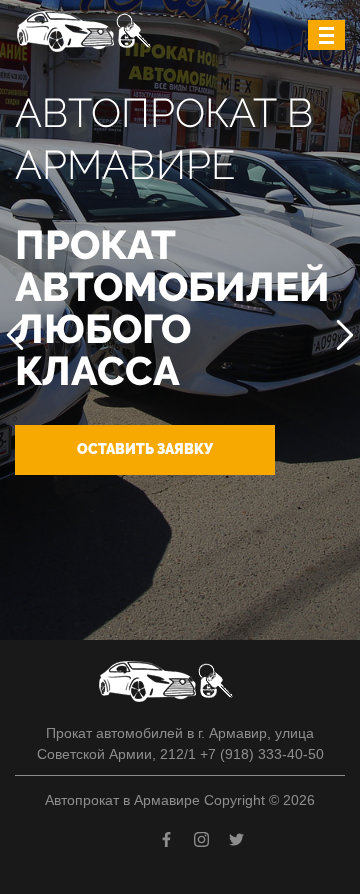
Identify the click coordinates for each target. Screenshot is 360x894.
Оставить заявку (145, 449)
